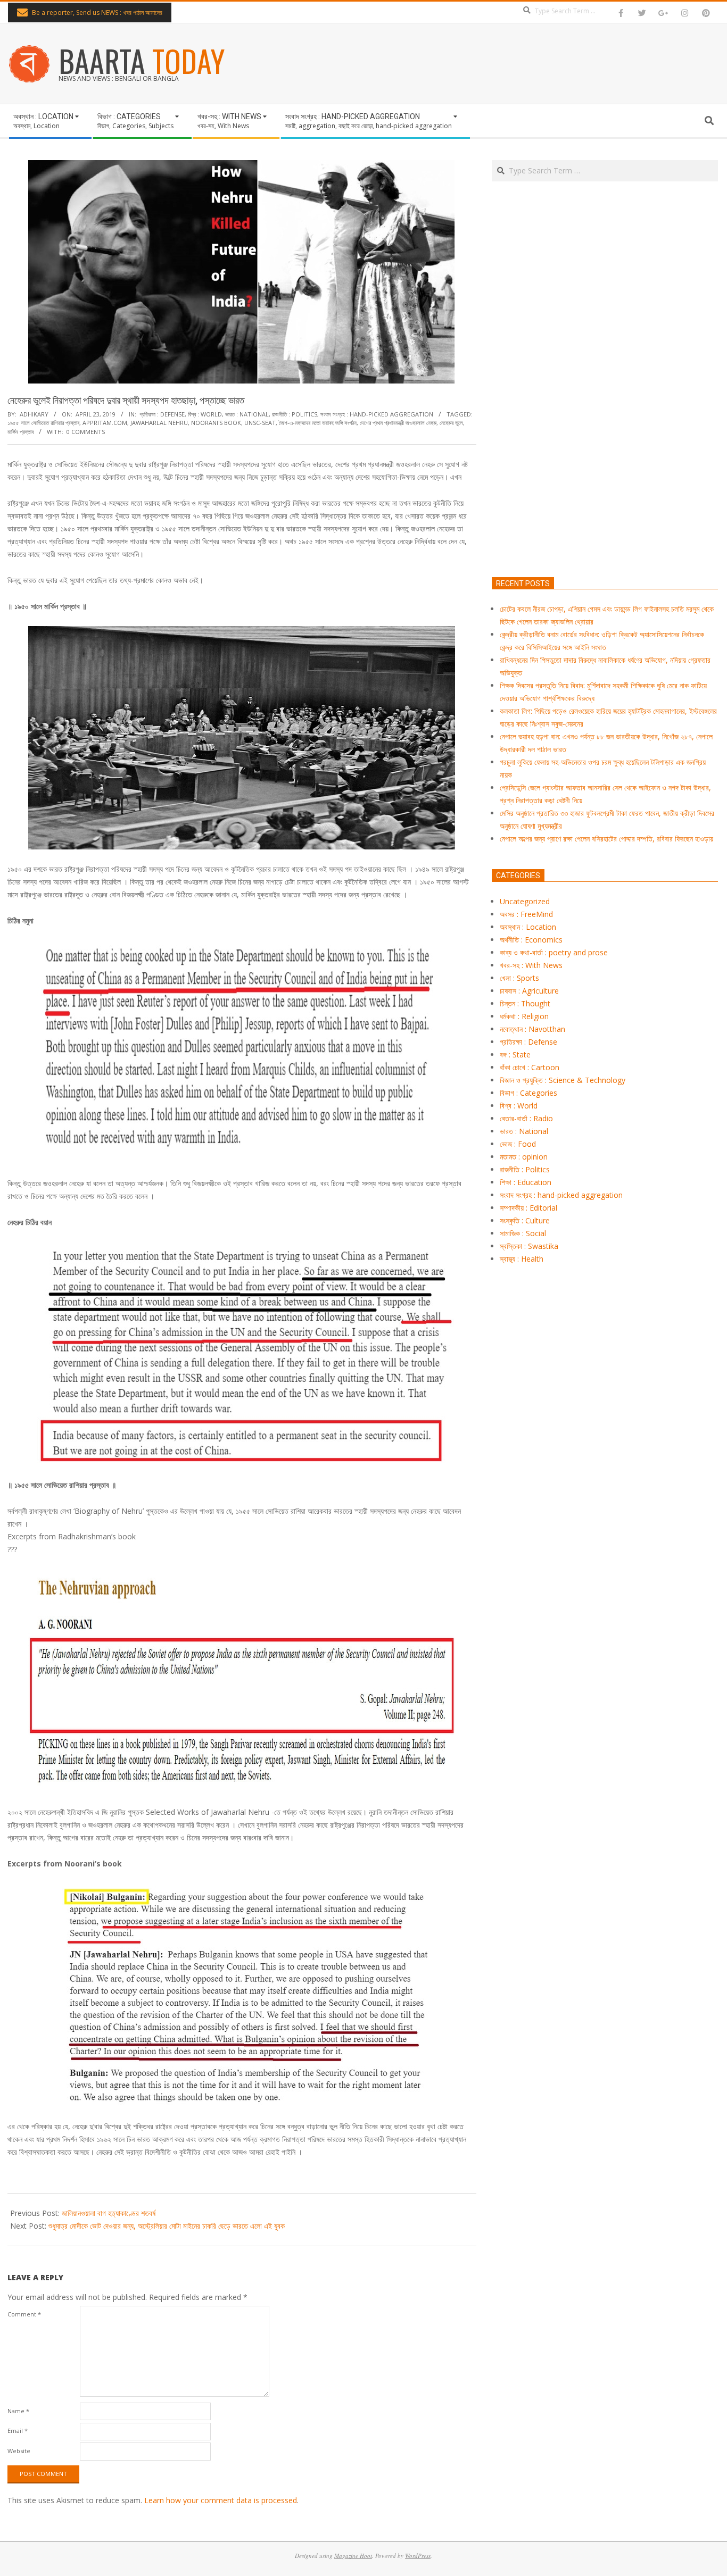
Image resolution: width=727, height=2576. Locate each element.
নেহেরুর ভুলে (451, 423)
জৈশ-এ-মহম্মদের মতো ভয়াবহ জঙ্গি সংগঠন (318, 423)
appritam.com (105, 423)
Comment (24, 2314)
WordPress (418, 2556)
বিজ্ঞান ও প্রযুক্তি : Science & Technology (563, 1080)
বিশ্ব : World (205, 414)
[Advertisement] (605, 429)
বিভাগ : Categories (528, 1093)
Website (19, 2451)
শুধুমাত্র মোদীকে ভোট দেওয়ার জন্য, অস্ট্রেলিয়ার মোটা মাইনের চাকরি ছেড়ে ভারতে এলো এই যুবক (167, 2226)
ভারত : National (247, 414)
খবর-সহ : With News (531, 965)
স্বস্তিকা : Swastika (529, 1246)
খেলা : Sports (519, 978)
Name (18, 2411)
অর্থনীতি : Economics (531, 940)
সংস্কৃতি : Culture (525, 1220)
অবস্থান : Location (528, 927)
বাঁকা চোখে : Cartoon (530, 1067)
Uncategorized (525, 901)
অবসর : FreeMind (526, 914)
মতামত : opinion (524, 1157)
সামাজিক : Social (523, 1233)
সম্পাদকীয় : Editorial (528, 1208)
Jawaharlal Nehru (159, 423)
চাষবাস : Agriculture (529, 991)
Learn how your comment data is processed (221, 2500)
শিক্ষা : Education (526, 1182)
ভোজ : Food (518, 1144)
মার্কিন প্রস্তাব (20, 432)
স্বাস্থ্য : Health (522, 1259)
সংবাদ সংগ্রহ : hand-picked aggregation (377, 414)
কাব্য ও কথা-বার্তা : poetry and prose (554, 952)
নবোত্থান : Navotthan (532, 1029)
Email (18, 2431)
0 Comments (86, 432)
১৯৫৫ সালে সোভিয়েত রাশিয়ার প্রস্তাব (43, 423)
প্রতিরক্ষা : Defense (162, 414)
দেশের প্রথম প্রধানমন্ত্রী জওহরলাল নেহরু (398, 423)
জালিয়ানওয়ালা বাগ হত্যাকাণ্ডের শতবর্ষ (109, 2213)
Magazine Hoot (353, 2556)
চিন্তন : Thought (525, 1003)
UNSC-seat (260, 423)
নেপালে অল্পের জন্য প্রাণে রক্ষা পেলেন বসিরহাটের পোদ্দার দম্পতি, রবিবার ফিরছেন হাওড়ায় (606, 839)
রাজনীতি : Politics (295, 414)
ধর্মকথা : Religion (524, 1016)
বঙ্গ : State (515, 1054)
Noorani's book (216, 423)
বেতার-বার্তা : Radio (526, 1118)
